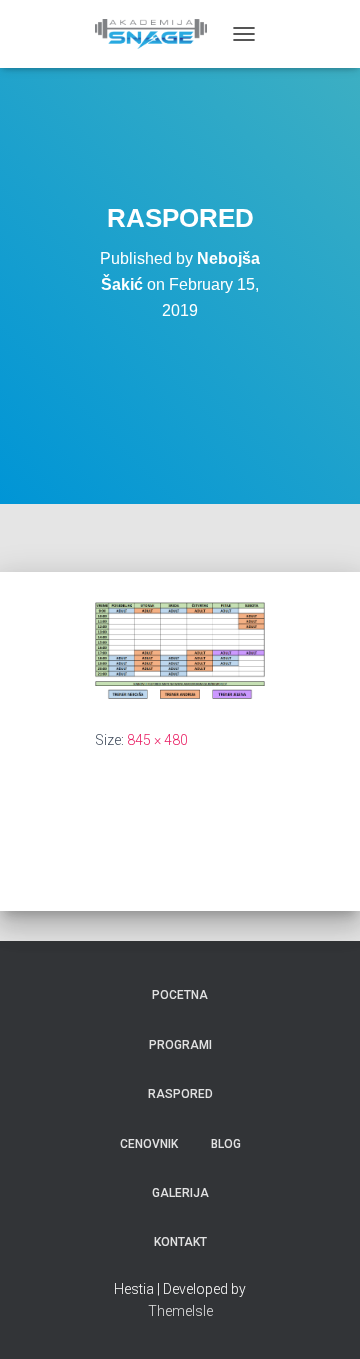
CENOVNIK (149, 1144)
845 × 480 (157, 740)
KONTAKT (180, 1242)
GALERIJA (180, 1193)
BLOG (226, 1144)
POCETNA (180, 995)
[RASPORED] (180, 649)
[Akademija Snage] (158, 34)
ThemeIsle (180, 1311)
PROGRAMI (180, 1045)
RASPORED (180, 1094)
